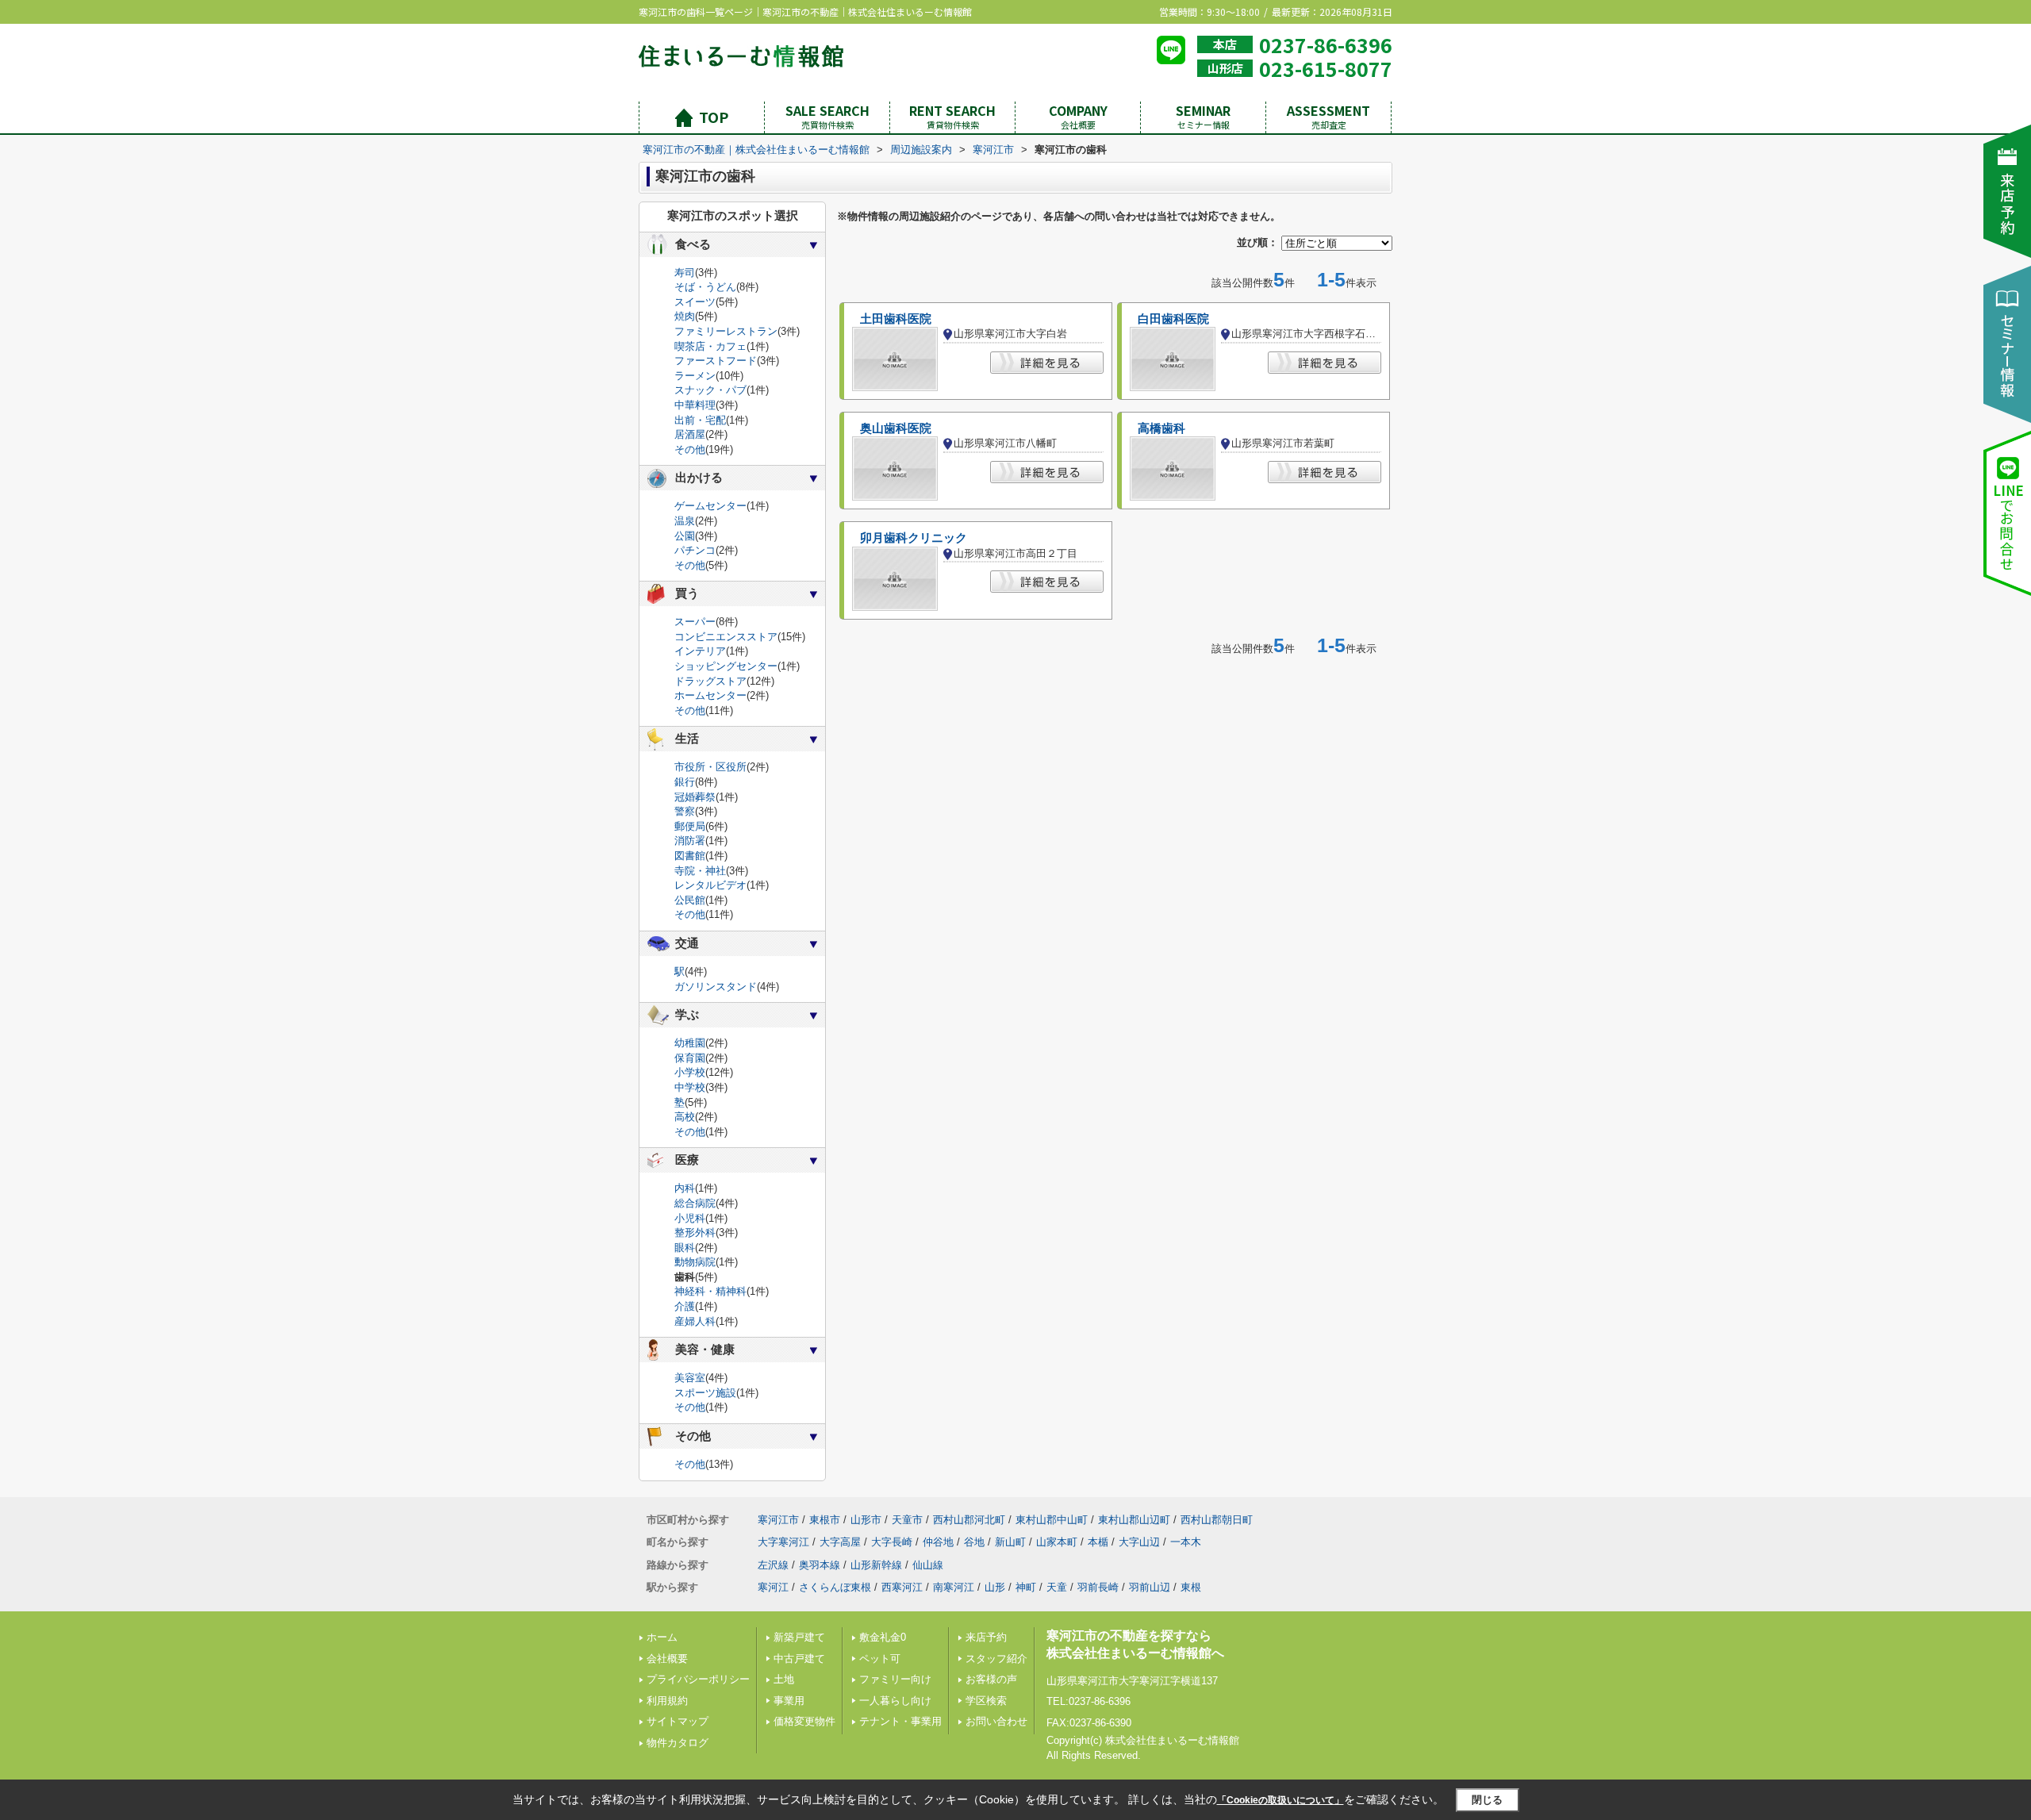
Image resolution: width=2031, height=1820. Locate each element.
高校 (685, 1117)
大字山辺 (1139, 1542)
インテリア (700, 651)
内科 (685, 1188)
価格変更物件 (804, 1721)
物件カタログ (678, 1743)
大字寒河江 (783, 1542)
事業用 (789, 1701)
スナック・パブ (710, 390)
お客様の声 (991, 1679)
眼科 (685, 1248)
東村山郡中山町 (1052, 1520)
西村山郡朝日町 (1217, 1520)
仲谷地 (938, 1542)
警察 (685, 811)
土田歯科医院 (896, 319)
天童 (1057, 1587)
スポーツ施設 (705, 1393)
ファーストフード (716, 361)
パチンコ (695, 550)
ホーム (662, 1637)
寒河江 (773, 1587)
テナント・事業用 (900, 1721)
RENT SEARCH (952, 116)
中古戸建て (799, 1659)
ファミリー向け (895, 1679)
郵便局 (690, 826)
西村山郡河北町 (969, 1520)
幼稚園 (690, 1043)
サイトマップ (678, 1721)
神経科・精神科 (710, 1291)
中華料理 (695, 405)
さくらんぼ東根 (835, 1587)
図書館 (690, 856)
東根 (1191, 1587)
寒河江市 (778, 1520)
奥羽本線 (820, 1565)
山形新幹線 (876, 1565)
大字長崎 (892, 1542)
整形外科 (695, 1233)
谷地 (974, 1542)
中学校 (690, 1087)
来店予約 (986, 1637)
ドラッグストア (710, 681)
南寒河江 (954, 1587)
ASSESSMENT (1328, 116)
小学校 (690, 1072)
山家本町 (1057, 1542)
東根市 (825, 1520)
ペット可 (880, 1659)
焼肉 (685, 316)
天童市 (907, 1520)
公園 (685, 536)
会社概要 (667, 1659)
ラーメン (695, 376)
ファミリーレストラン (726, 331)
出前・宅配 (700, 420)
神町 (1026, 1587)
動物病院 (695, 1262)
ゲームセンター (710, 506)
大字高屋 (840, 1542)
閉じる (1487, 1799)
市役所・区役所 (710, 767)
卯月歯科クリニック (914, 538)
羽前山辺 (1150, 1587)
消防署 (690, 841)
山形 (995, 1587)
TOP (714, 117)
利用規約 (667, 1701)
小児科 (690, 1218)
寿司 (685, 273)
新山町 (1010, 1542)
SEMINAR (1203, 116)
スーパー (695, 622)
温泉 (685, 521)
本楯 (1098, 1542)
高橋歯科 (1161, 428)
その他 (690, 449)
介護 (685, 1306)
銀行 (685, 782)
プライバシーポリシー (698, 1679)
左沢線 (773, 1565)
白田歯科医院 (1173, 319)
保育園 (690, 1058)
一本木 (1186, 1542)
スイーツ (695, 302)
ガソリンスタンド (716, 987)
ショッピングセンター (726, 666)
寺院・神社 (700, 871)
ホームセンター (710, 695)
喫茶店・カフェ (710, 346)
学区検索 (986, 1701)
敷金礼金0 (883, 1637)
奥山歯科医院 (896, 428)
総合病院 (695, 1203)
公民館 (690, 900)
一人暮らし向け (895, 1701)
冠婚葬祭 (695, 797)
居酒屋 (690, 434)
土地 (784, 1679)
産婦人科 (695, 1321)
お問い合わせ (996, 1721)
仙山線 (928, 1565)
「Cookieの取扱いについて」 (1280, 1800)
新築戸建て (799, 1637)
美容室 (690, 1378)
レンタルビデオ (710, 885)
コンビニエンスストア (726, 637)
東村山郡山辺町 (1134, 1520)
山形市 (866, 1520)
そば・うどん (705, 287)
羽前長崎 (1098, 1587)
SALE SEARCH (827, 116)
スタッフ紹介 (996, 1659)
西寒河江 (902, 1587)
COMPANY (1078, 116)
